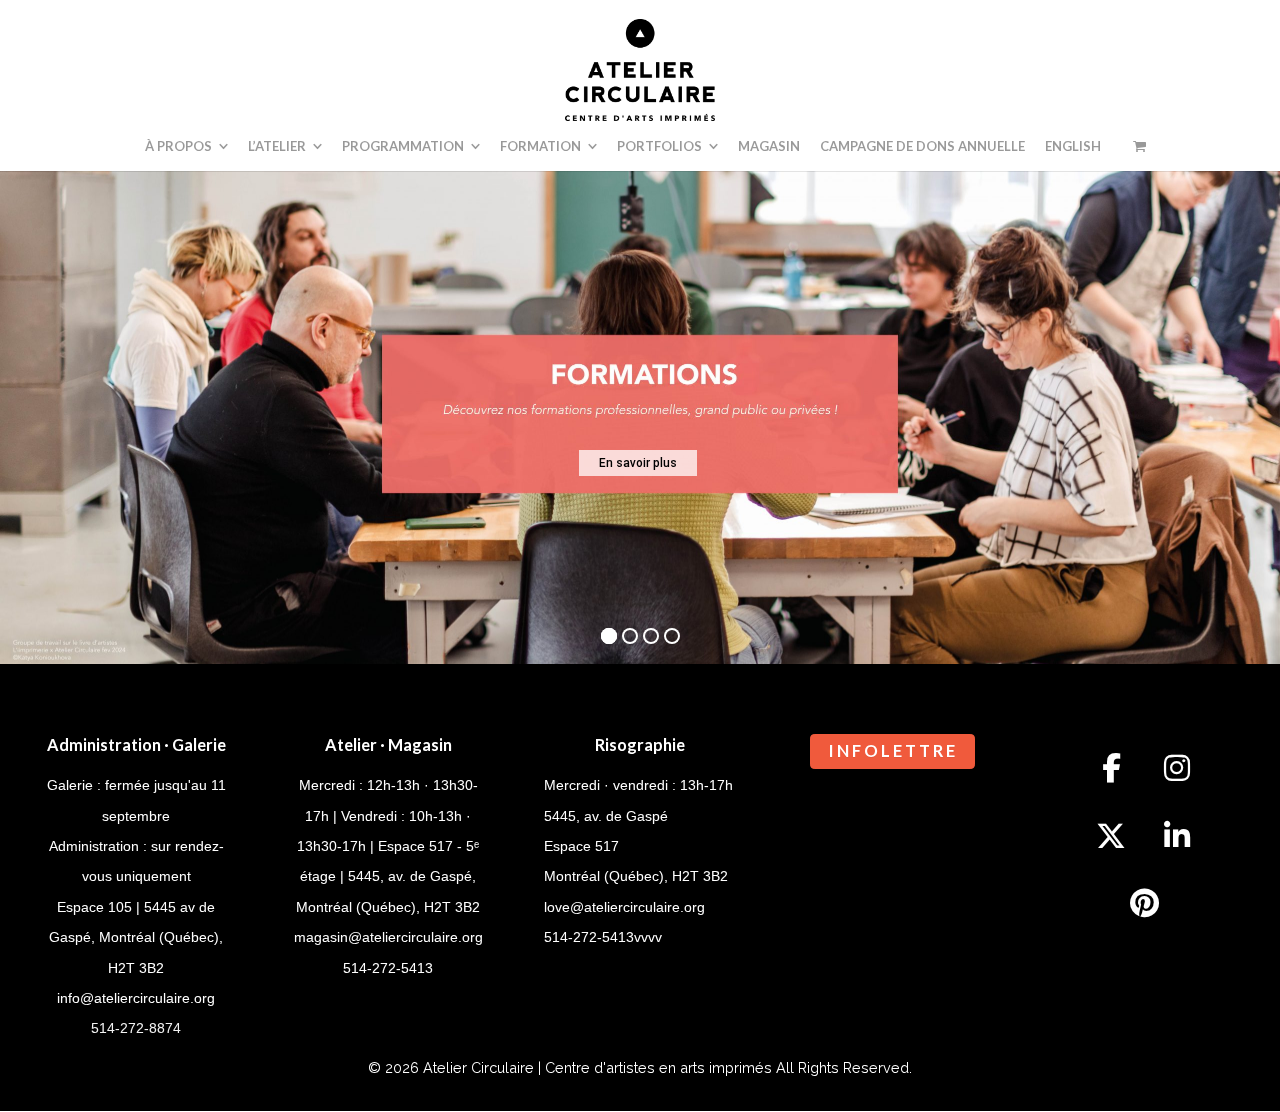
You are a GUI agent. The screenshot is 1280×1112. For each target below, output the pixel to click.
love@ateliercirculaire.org (624, 907)
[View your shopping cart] (1139, 146)
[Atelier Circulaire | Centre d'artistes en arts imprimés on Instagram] (1177, 768)
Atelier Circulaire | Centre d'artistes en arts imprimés (597, 1067)
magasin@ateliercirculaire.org (388, 937)
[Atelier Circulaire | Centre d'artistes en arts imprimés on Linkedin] (1177, 836)
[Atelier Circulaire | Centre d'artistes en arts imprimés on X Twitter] (1111, 836)
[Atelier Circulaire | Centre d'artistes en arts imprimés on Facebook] (1111, 768)
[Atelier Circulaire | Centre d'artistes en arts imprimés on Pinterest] (1144, 904)
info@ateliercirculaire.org (136, 998)
